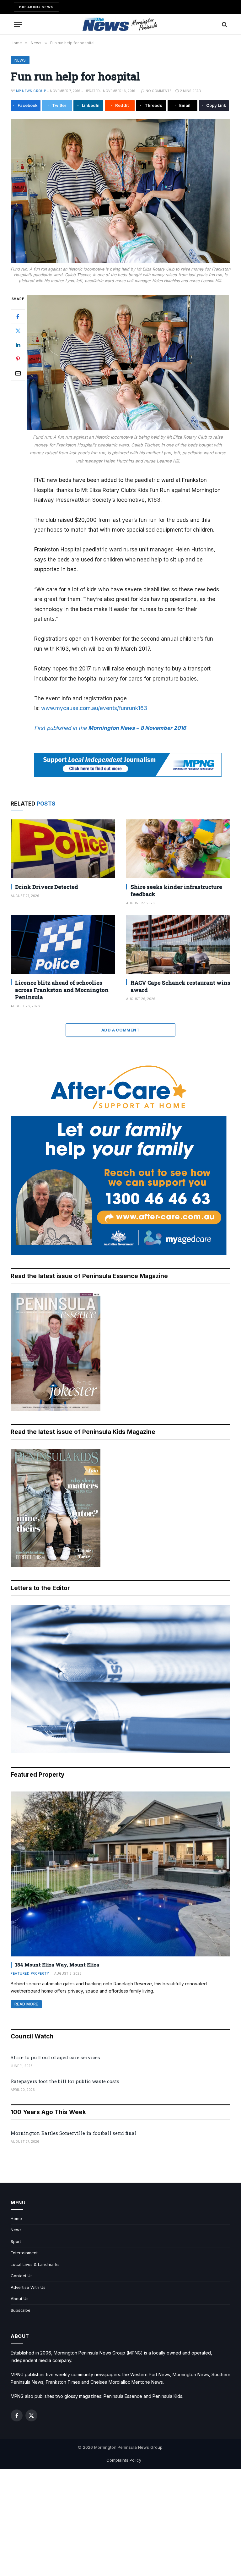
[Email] (18, 373)
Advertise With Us (28, 2287)
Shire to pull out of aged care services (55, 2057)
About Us (20, 2299)
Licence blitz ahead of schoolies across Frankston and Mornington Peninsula (62, 990)
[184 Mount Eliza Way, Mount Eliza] (120, 1874)
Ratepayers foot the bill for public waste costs (65, 2081)
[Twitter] (18, 331)
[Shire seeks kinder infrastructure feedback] (178, 849)
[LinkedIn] (18, 345)
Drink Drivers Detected (47, 887)
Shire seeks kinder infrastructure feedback (176, 890)
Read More (26, 2004)
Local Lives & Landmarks (35, 2264)
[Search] (224, 24)
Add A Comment (120, 1030)
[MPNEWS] (120, 24)
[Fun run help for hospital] (120, 191)
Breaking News (36, 7)
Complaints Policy (124, 2460)
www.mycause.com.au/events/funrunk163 (94, 708)
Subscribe (21, 2310)
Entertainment (24, 2253)
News (20, 60)
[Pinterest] (18, 359)
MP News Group (31, 91)
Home (16, 2218)
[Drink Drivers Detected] (63, 849)
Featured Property (30, 1973)
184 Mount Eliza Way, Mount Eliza (57, 1965)
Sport (16, 2241)
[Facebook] (18, 317)
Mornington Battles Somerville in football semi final (74, 2133)
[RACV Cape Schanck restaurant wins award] (178, 945)
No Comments (159, 91)
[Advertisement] (120, 2523)
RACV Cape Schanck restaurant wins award (180, 986)
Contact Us (22, 2276)
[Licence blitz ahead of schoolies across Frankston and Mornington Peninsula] (63, 945)
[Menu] (18, 24)
